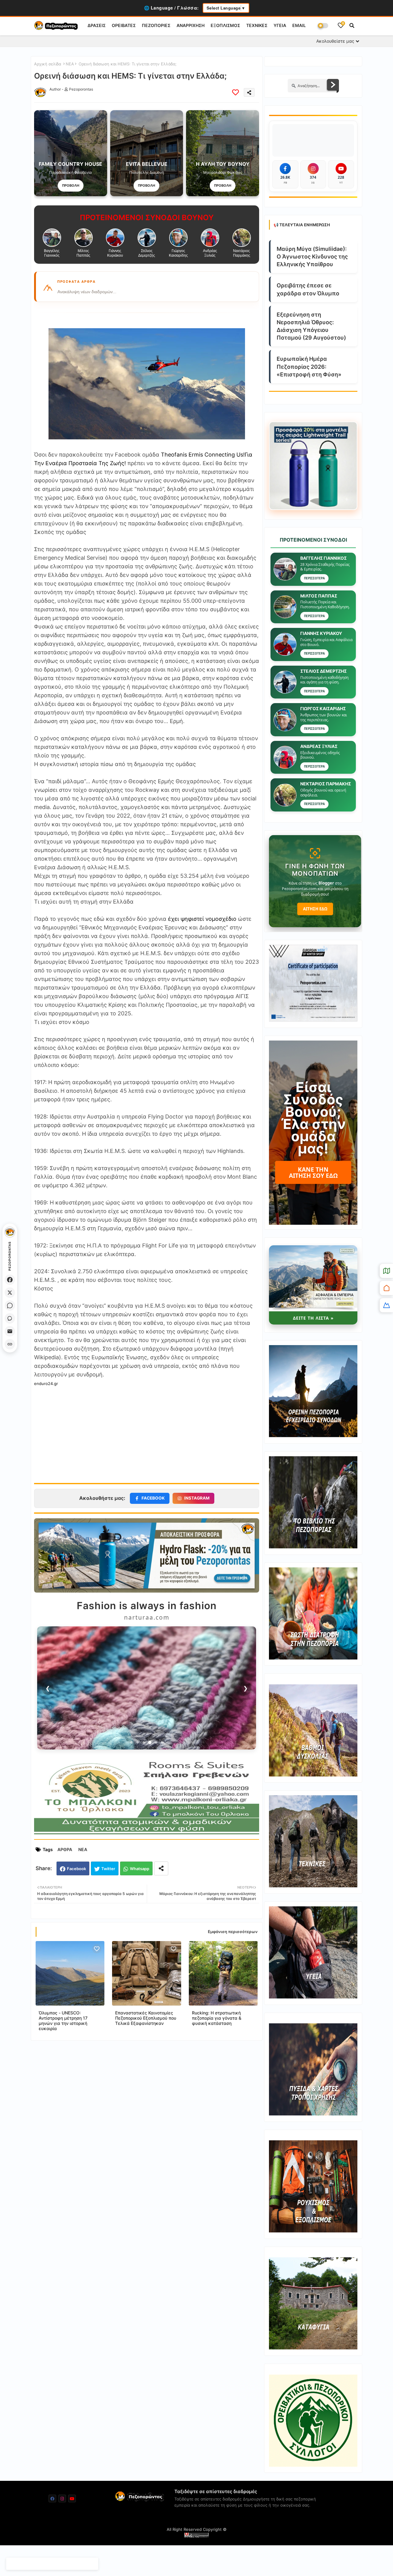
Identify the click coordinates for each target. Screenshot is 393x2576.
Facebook (76, 1869)
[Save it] (235, 92)
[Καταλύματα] (386, 1288)
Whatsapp (140, 1869)
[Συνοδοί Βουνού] (386, 1305)
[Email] (10, 1331)
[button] (352, 25)
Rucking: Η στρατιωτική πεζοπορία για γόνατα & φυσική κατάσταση (217, 2018)
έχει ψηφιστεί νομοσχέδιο (202, 919)
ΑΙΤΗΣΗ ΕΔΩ (315, 909)
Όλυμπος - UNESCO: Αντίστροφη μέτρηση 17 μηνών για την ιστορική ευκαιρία (63, 2021)
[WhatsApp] (10, 1306)
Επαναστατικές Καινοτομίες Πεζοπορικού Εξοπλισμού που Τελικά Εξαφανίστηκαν (146, 2018)
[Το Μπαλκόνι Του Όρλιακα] (147, 1834)
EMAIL (299, 25)
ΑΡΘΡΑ (65, 1849)
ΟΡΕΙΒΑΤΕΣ (124, 25)
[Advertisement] (147, 1431)
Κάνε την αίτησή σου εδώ (313, 1172)
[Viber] (10, 1318)
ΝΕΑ (70, 64)
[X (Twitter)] (10, 1293)
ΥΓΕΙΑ (280, 25)
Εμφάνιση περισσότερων (233, 1932)
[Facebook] (10, 1280)
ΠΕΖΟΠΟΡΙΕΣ (156, 25)
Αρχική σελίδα (48, 64)
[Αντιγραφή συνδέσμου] (10, 1344)
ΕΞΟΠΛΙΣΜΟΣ (225, 25)
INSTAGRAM (197, 1498)
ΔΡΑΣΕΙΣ (97, 25)
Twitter (108, 1869)
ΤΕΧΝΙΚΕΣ (257, 25)
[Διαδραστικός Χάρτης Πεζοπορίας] (386, 1271)
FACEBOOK (153, 1498)
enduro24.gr (46, 1383)
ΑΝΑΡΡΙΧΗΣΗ (191, 25)
